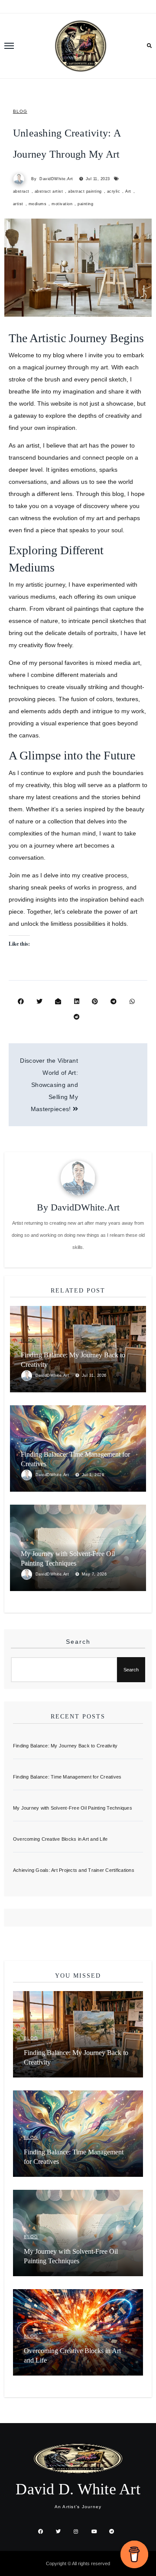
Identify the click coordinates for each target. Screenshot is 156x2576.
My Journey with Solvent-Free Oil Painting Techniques (73, 1808)
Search (78, 1642)
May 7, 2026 (94, 1574)
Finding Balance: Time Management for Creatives (67, 1777)
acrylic (114, 191)
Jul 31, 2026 (94, 1375)
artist (18, 204)
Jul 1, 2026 (93, 1475)
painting (85, 204)
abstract (21, 191)
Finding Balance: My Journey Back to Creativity (65, 1746)
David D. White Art (78, 2489)
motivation (62, 204)
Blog (20, 111)
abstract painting (85, 191)
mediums (38, 204)
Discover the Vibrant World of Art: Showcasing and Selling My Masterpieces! (49, 1085)
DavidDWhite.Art (56, 179)
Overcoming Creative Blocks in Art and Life (60, 1839)
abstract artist (49, 191)
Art (128, 191)
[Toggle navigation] (9, 46)
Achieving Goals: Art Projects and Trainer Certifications (74, 1870)
